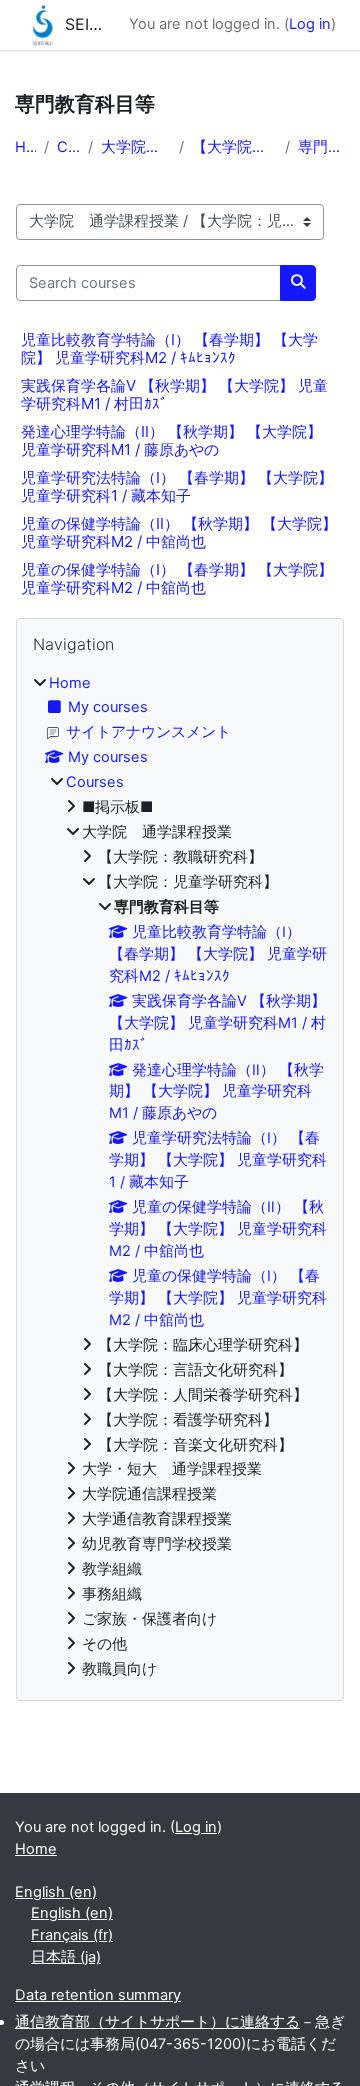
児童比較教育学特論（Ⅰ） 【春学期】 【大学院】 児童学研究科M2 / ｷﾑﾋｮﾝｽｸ (169, 348)
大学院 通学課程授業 (136, 147)
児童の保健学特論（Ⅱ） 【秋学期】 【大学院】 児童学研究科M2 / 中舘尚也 (179, 532)
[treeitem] (180, 1177)
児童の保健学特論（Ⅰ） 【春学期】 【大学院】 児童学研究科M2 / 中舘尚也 (177, 578)
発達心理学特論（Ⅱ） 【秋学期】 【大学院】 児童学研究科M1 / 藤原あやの (171, 440)
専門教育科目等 (321, 147)
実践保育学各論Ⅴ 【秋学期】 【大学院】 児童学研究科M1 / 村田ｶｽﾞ (174, 394)
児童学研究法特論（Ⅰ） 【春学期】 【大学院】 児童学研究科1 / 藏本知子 (177, 486)
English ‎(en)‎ (56, 1892)
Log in (310, 24)
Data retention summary (98, 1995)
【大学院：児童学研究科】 (234, 147)
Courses (68, 147)
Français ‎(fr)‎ (72, 1935)
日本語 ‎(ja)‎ (66, 1957)
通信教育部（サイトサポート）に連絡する (157, 2022)
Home (25, 147)
